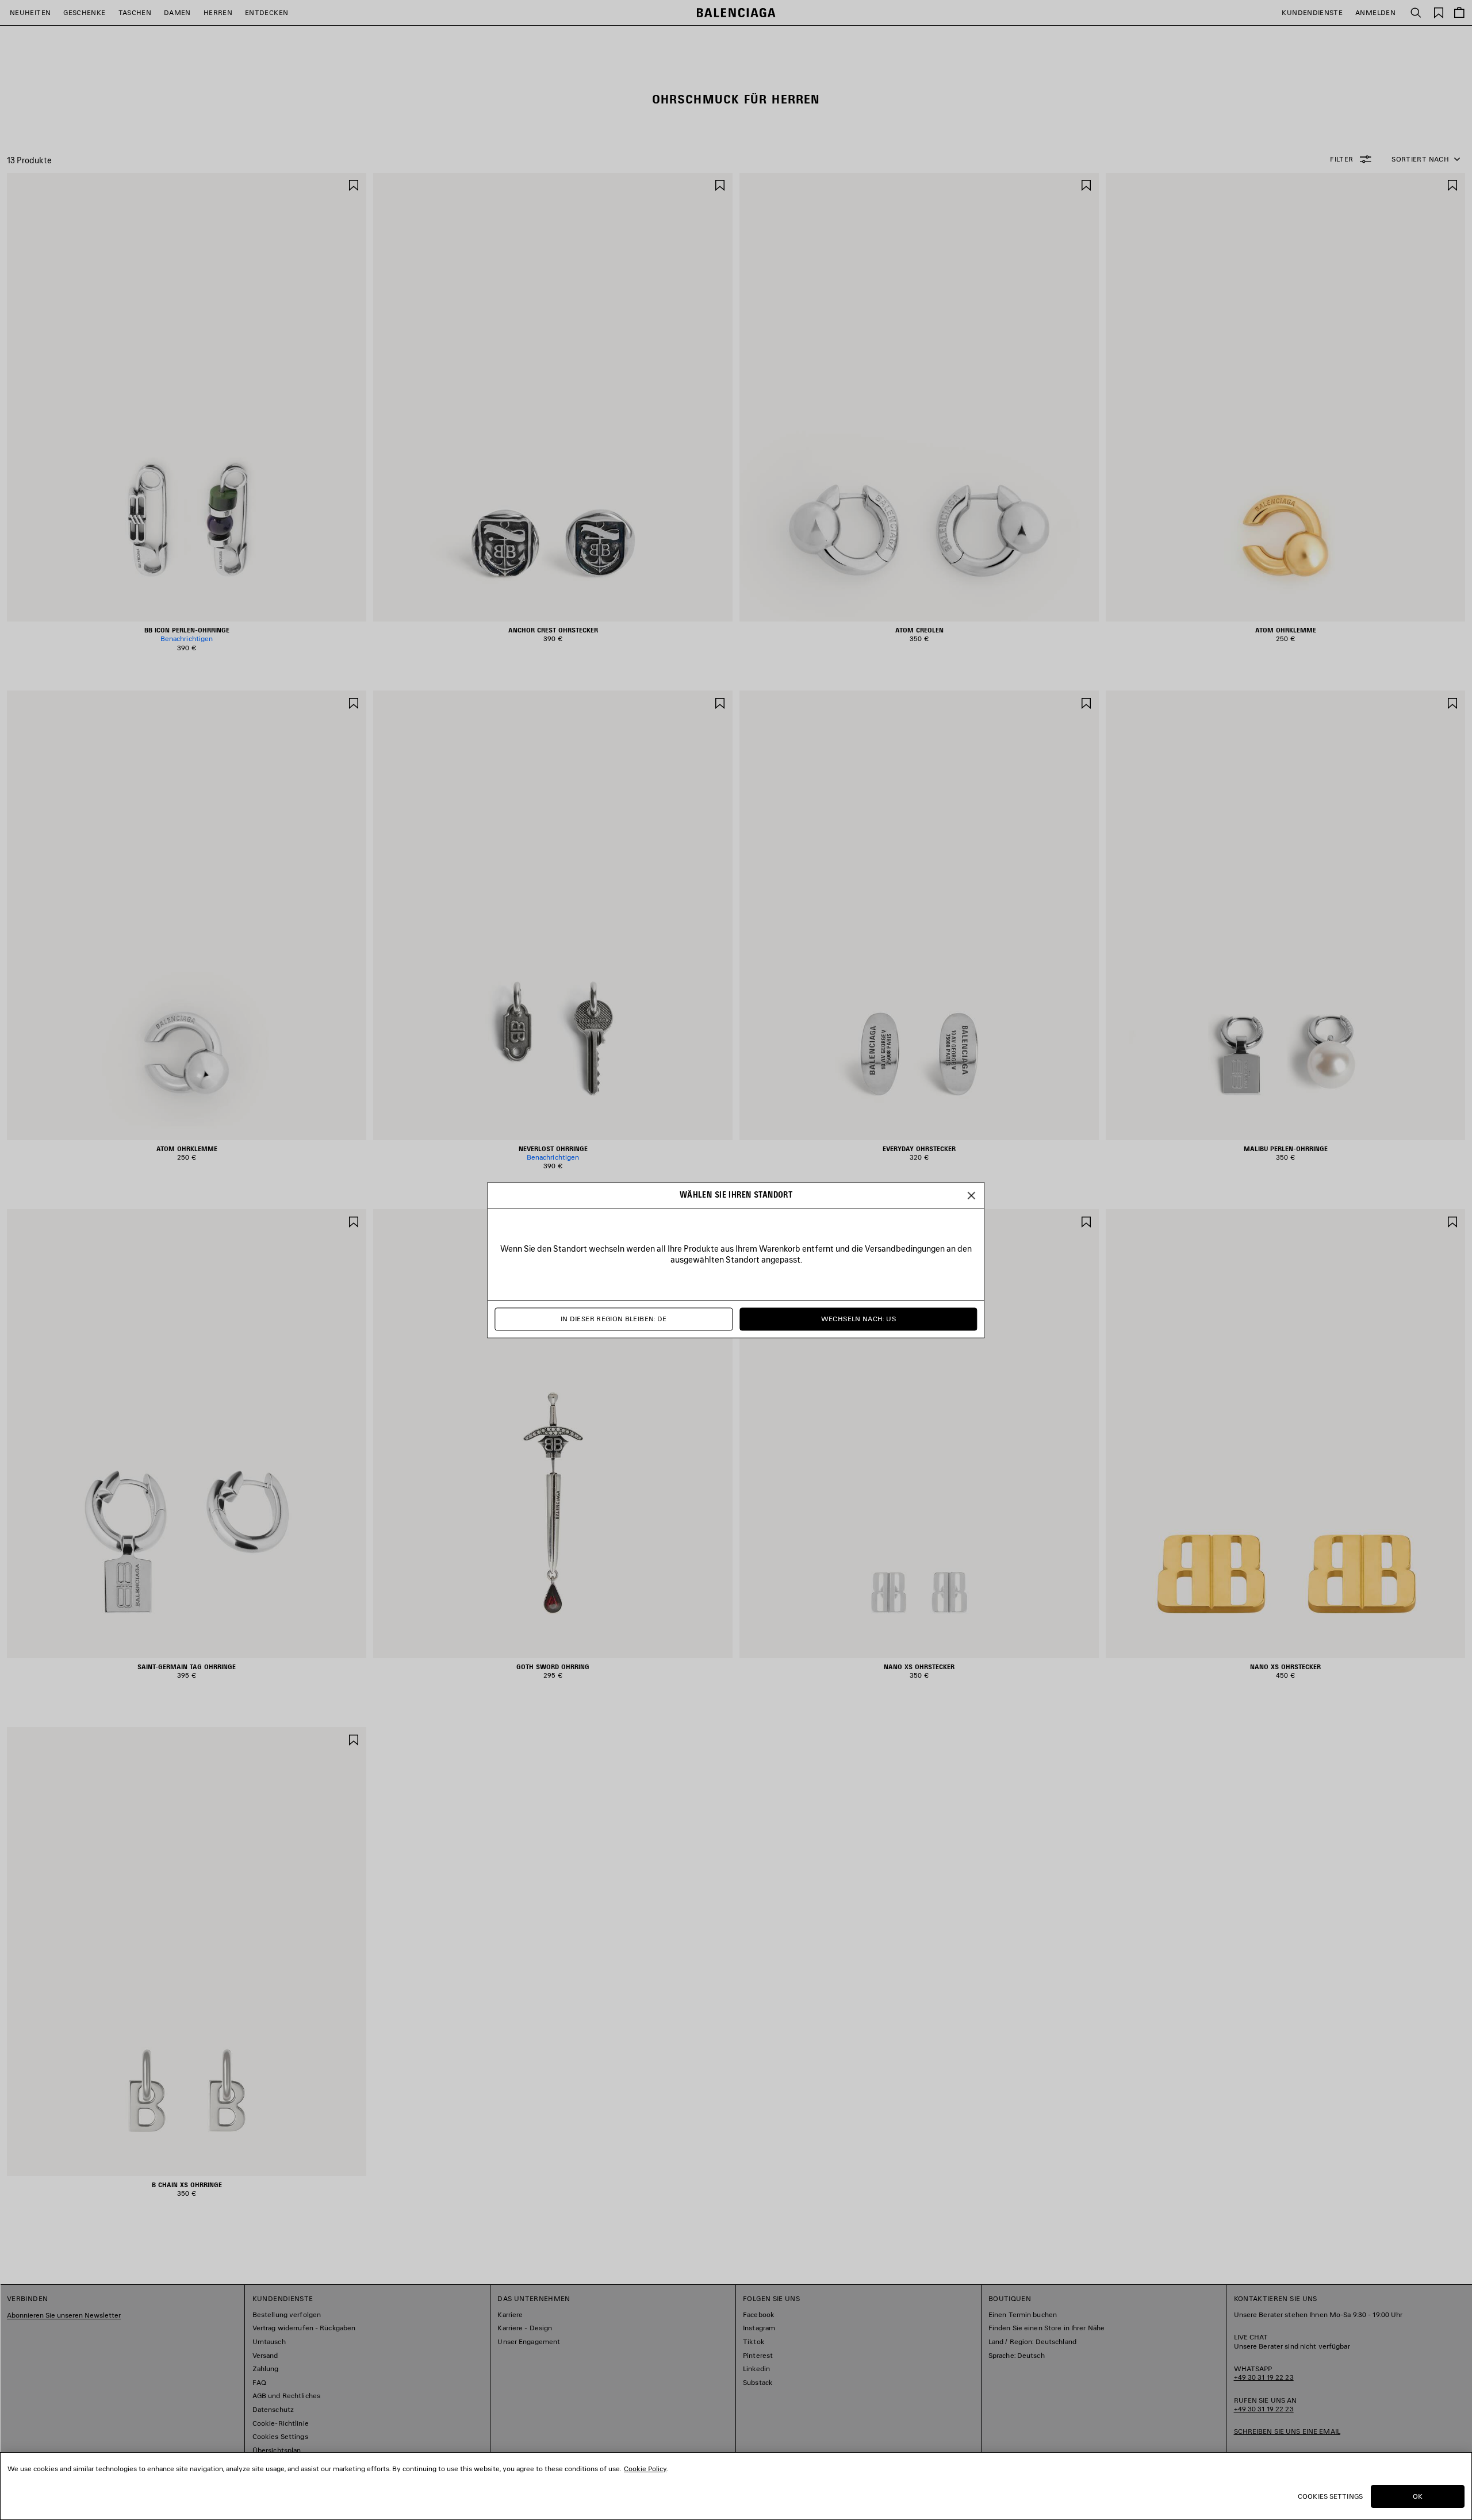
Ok (1418, 2496)
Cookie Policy (645, 2469)
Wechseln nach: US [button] (858, 1319)
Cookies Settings (1330, 2496)
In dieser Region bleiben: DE (614, 1319)
